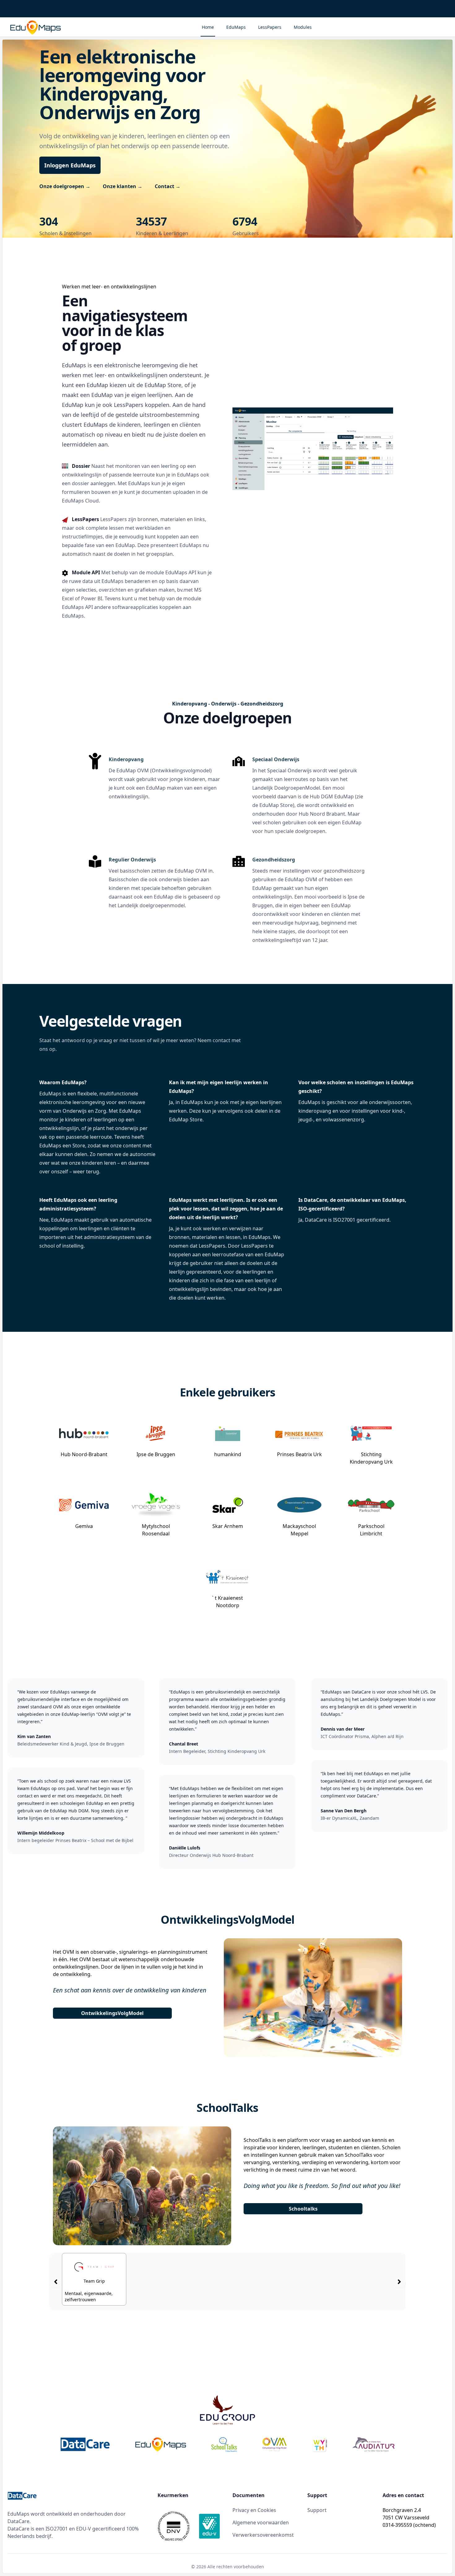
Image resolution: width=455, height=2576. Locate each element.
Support (317, 2510)
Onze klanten (123, 186)
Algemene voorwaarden (261, 2522)
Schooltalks (303, 2209)
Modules (303, 27)
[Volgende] (399, 2282)
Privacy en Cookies (254, 2510)
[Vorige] (56, 2282)
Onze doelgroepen (65, 186)
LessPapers (270, 27)
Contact (168, 186)
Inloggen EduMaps (70, 165)
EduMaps (236, 27)
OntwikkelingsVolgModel (112, 2013)
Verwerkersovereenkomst (263, 2535)
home (208, 27)
